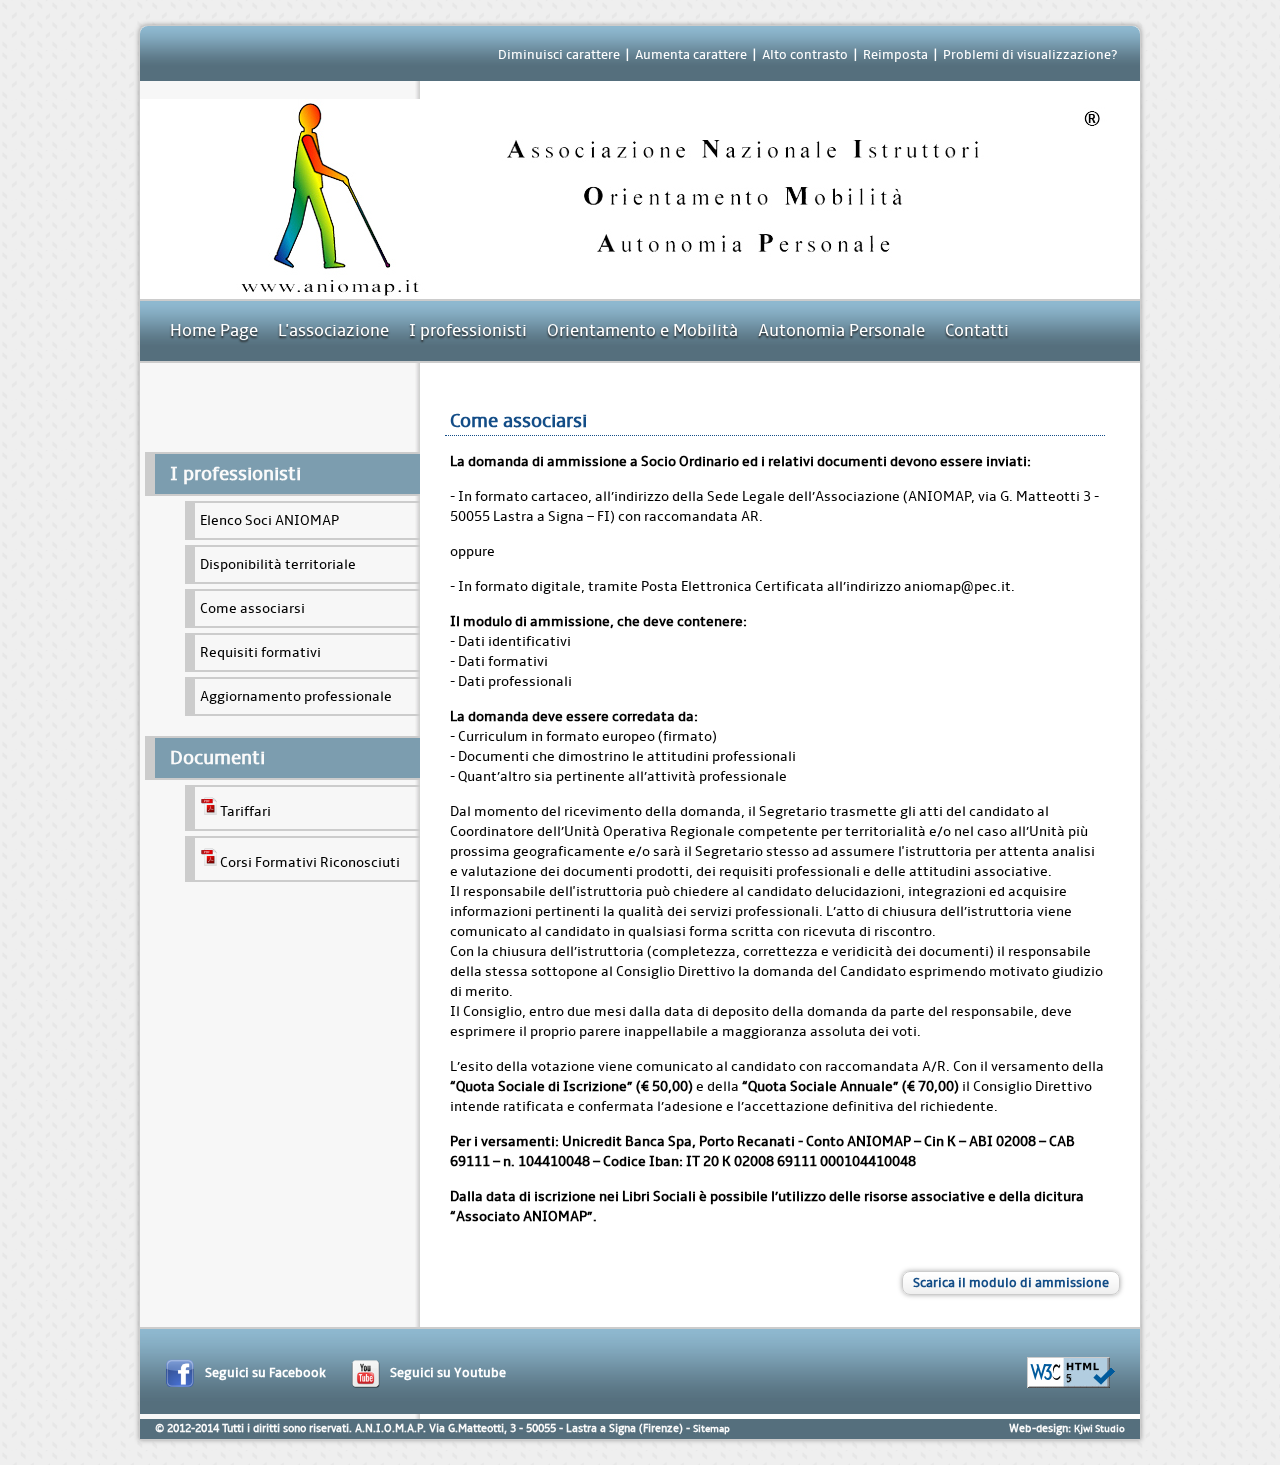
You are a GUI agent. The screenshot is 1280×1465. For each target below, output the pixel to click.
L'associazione (333, 330)
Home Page (214, 330)
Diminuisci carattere (559, 54)
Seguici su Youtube (448, 1372)
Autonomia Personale (841, 330)
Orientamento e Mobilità (642, 330)
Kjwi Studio (1099, 1429)
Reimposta (895, 54)
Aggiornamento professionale (296, 696)
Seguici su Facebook (265, 1372)
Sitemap (711, 1429)
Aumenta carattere (691, 54)
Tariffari (245, 811)
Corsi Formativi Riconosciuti (310, 862)
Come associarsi (252, 608)
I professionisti (468, 330)
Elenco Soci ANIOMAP (269, 520)
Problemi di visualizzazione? (1030, 54)
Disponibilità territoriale (278, 564)
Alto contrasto (805, 54)
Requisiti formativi (260, 652)
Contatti (977, 330)
